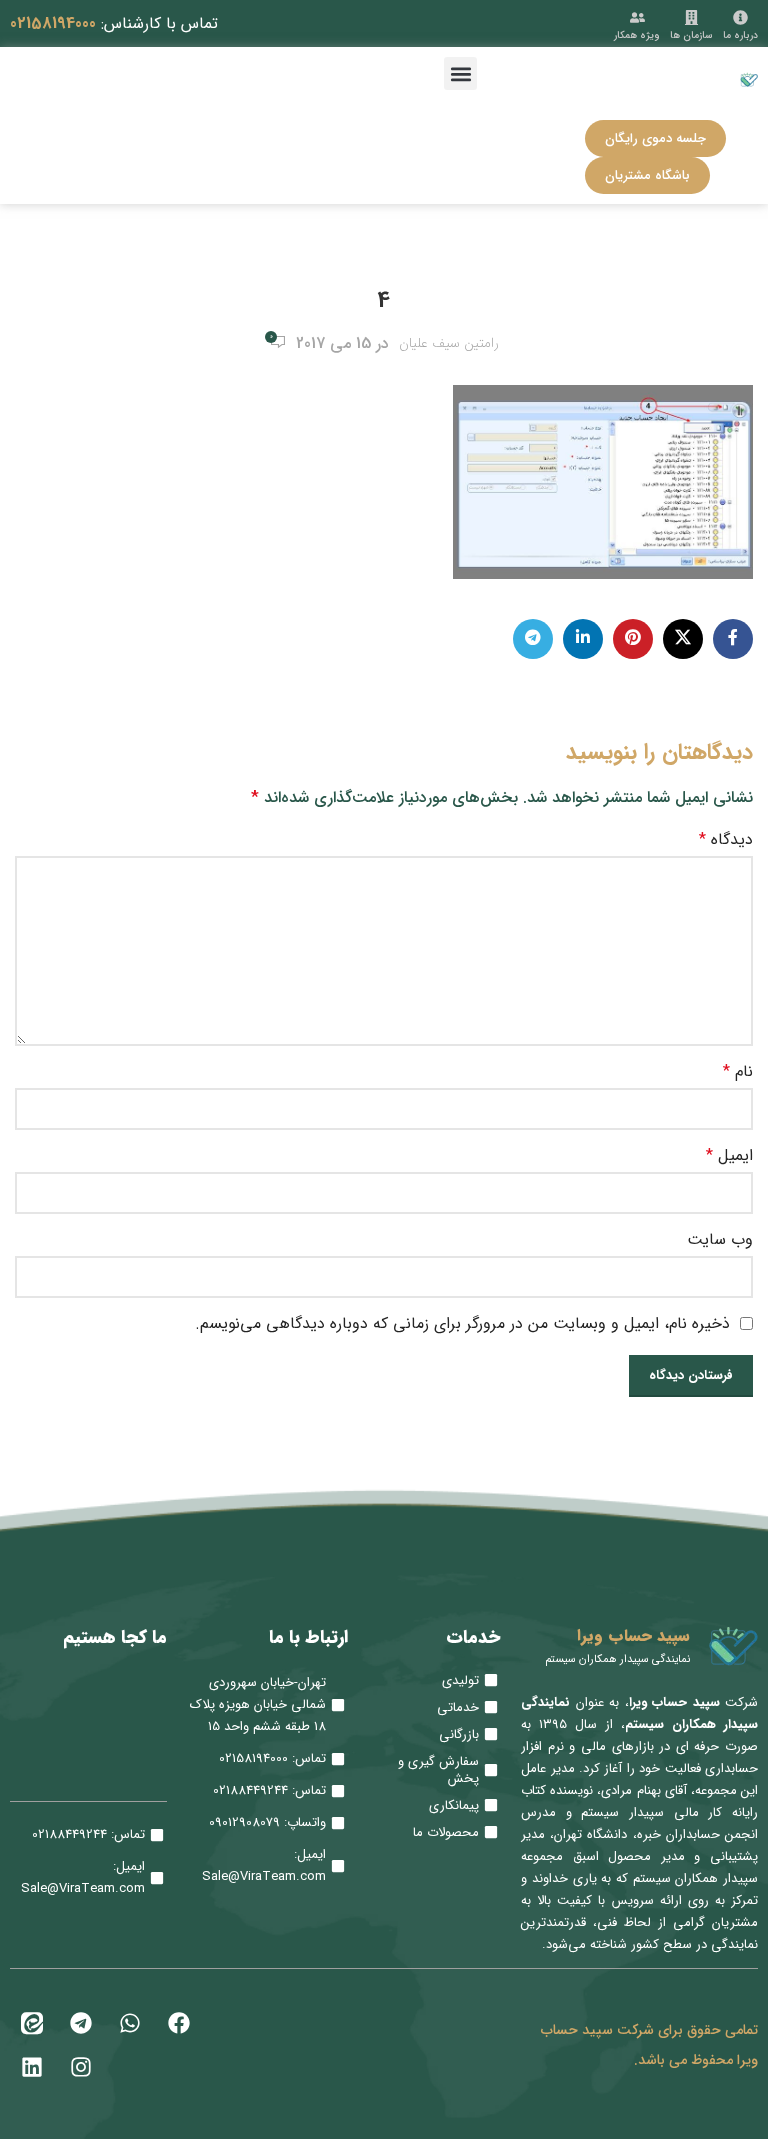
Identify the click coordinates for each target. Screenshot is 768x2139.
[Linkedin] (32, 2067)
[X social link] (683, 639)
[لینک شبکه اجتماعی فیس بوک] (733, 639)
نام (738, 1072)
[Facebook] (179, 2023)
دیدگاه (726, 840)
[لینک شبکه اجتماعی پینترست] (633, 639)
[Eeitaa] (32, 2023)
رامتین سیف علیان (449, 343)
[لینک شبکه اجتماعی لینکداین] (583, 639)
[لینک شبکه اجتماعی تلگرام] (533, 639)
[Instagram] (81, 2067)
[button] (460, 73)
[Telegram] (81, 2023)
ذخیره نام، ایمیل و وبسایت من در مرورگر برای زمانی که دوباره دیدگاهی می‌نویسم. (462, 1323)
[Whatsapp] (130, 2023)
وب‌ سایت (720, 1240)
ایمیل (729, 1156)
